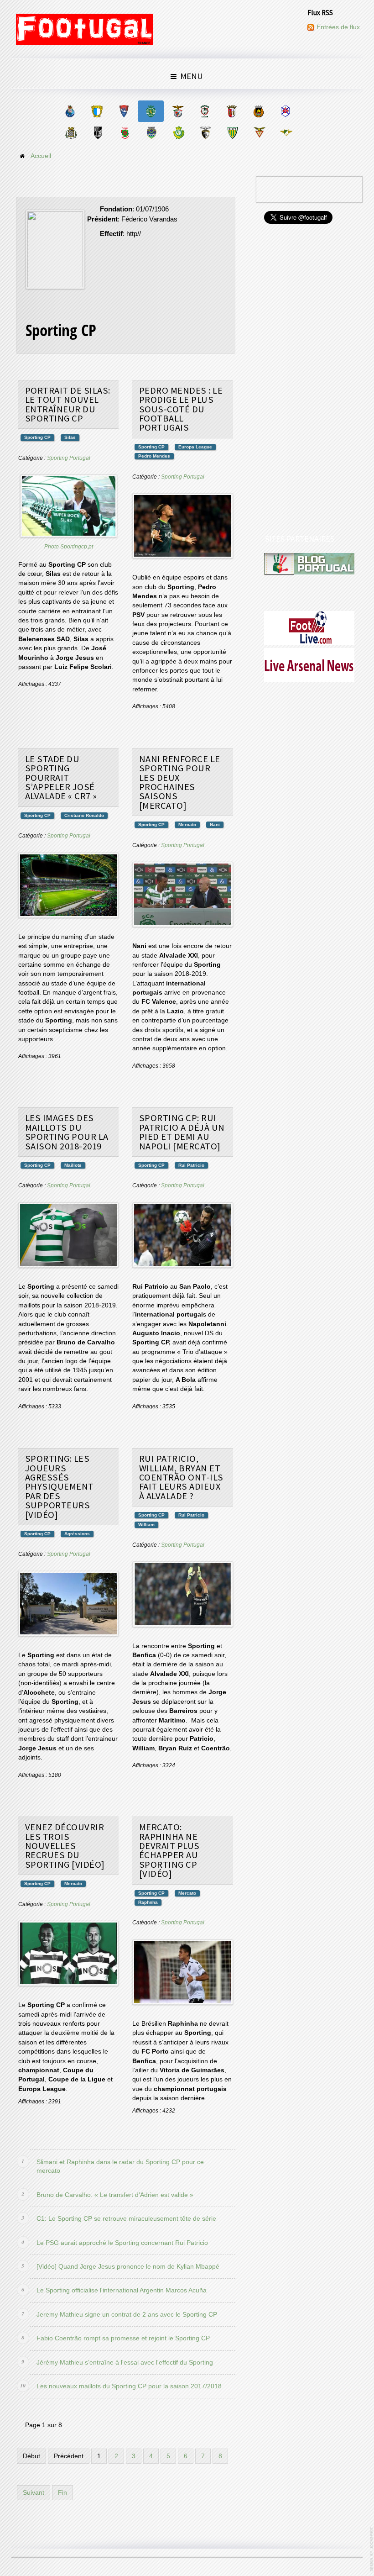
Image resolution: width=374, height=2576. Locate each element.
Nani (215, 824)
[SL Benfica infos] (178, 111)
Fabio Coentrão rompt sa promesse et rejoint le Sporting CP (123, 2338)
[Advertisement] (310, 380)
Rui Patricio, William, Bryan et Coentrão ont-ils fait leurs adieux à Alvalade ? (181, 1477)
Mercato (187, 824)
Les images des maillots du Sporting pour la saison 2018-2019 (67, 1132)
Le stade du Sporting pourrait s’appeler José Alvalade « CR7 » (61, 778)
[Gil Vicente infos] (124, 111)
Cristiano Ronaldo (84, 815)
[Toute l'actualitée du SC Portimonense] (205, 133)
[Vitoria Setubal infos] (179, 133)
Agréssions (77, 1534)
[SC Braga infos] (231, 111)
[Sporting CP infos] (151, 111)
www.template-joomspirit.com (372, 2549)
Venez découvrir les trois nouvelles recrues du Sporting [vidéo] (65, 1846)
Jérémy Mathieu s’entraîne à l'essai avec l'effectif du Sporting (125, 2363)
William (146, 1525)
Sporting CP (37, 437)
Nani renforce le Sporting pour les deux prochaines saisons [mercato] (180, 782)
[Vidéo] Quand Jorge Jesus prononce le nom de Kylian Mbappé (128, 2267)
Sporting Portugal (69, 458)
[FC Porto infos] (70, 111)
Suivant (34, 2493)
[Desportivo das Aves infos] (259, 133)
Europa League (195, 447)
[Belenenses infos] (285, 111)
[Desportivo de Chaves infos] (152, 133)
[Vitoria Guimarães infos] (98, 133)
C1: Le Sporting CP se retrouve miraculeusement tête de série (126, 2219)
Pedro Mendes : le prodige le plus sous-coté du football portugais (181, 409)
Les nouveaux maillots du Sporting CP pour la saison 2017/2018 (129, 2386)
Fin (62, 2493)
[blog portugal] (309, 564)
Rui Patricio (191, 1165)
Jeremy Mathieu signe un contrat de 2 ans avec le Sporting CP (127, 2315)
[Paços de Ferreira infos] (125, 133)
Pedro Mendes (154, 456)
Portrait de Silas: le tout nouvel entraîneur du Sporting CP (68, 404)
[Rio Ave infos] (258, 111)
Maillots (73, 1165)
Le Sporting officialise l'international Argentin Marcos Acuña (122, 2290)
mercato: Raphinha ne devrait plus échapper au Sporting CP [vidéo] (169, 1850)
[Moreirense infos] (286, 133)
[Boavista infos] (71, 133)
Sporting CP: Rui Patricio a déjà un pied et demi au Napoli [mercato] (182, 1132)
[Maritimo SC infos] (205, 111)
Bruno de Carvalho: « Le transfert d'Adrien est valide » (115, 2195)
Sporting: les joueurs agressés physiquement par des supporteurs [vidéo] (60, 1486)
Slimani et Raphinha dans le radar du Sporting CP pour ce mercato (120, 2166)
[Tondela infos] (232, 133)
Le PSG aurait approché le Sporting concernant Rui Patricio (122, 2243)
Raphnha (148, 1902)
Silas (70, 437)
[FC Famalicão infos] (97, 111)
